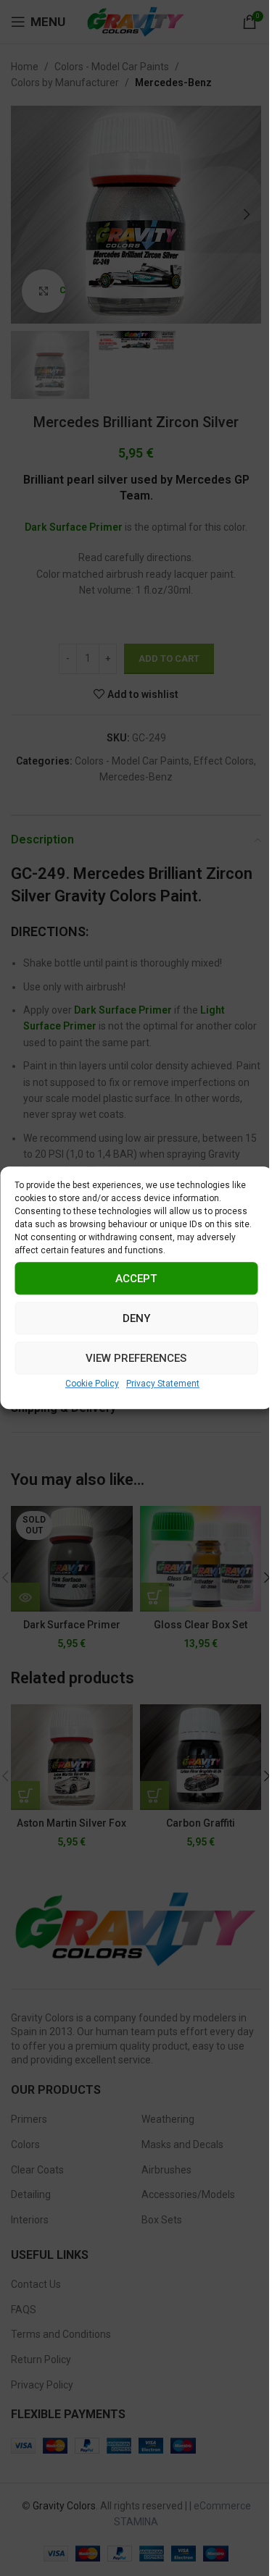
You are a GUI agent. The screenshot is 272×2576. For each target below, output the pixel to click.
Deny (136, 1318)
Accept (136, 1279)
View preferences (136, 1358)
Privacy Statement (163, 1384)
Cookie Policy (92, 1384)
